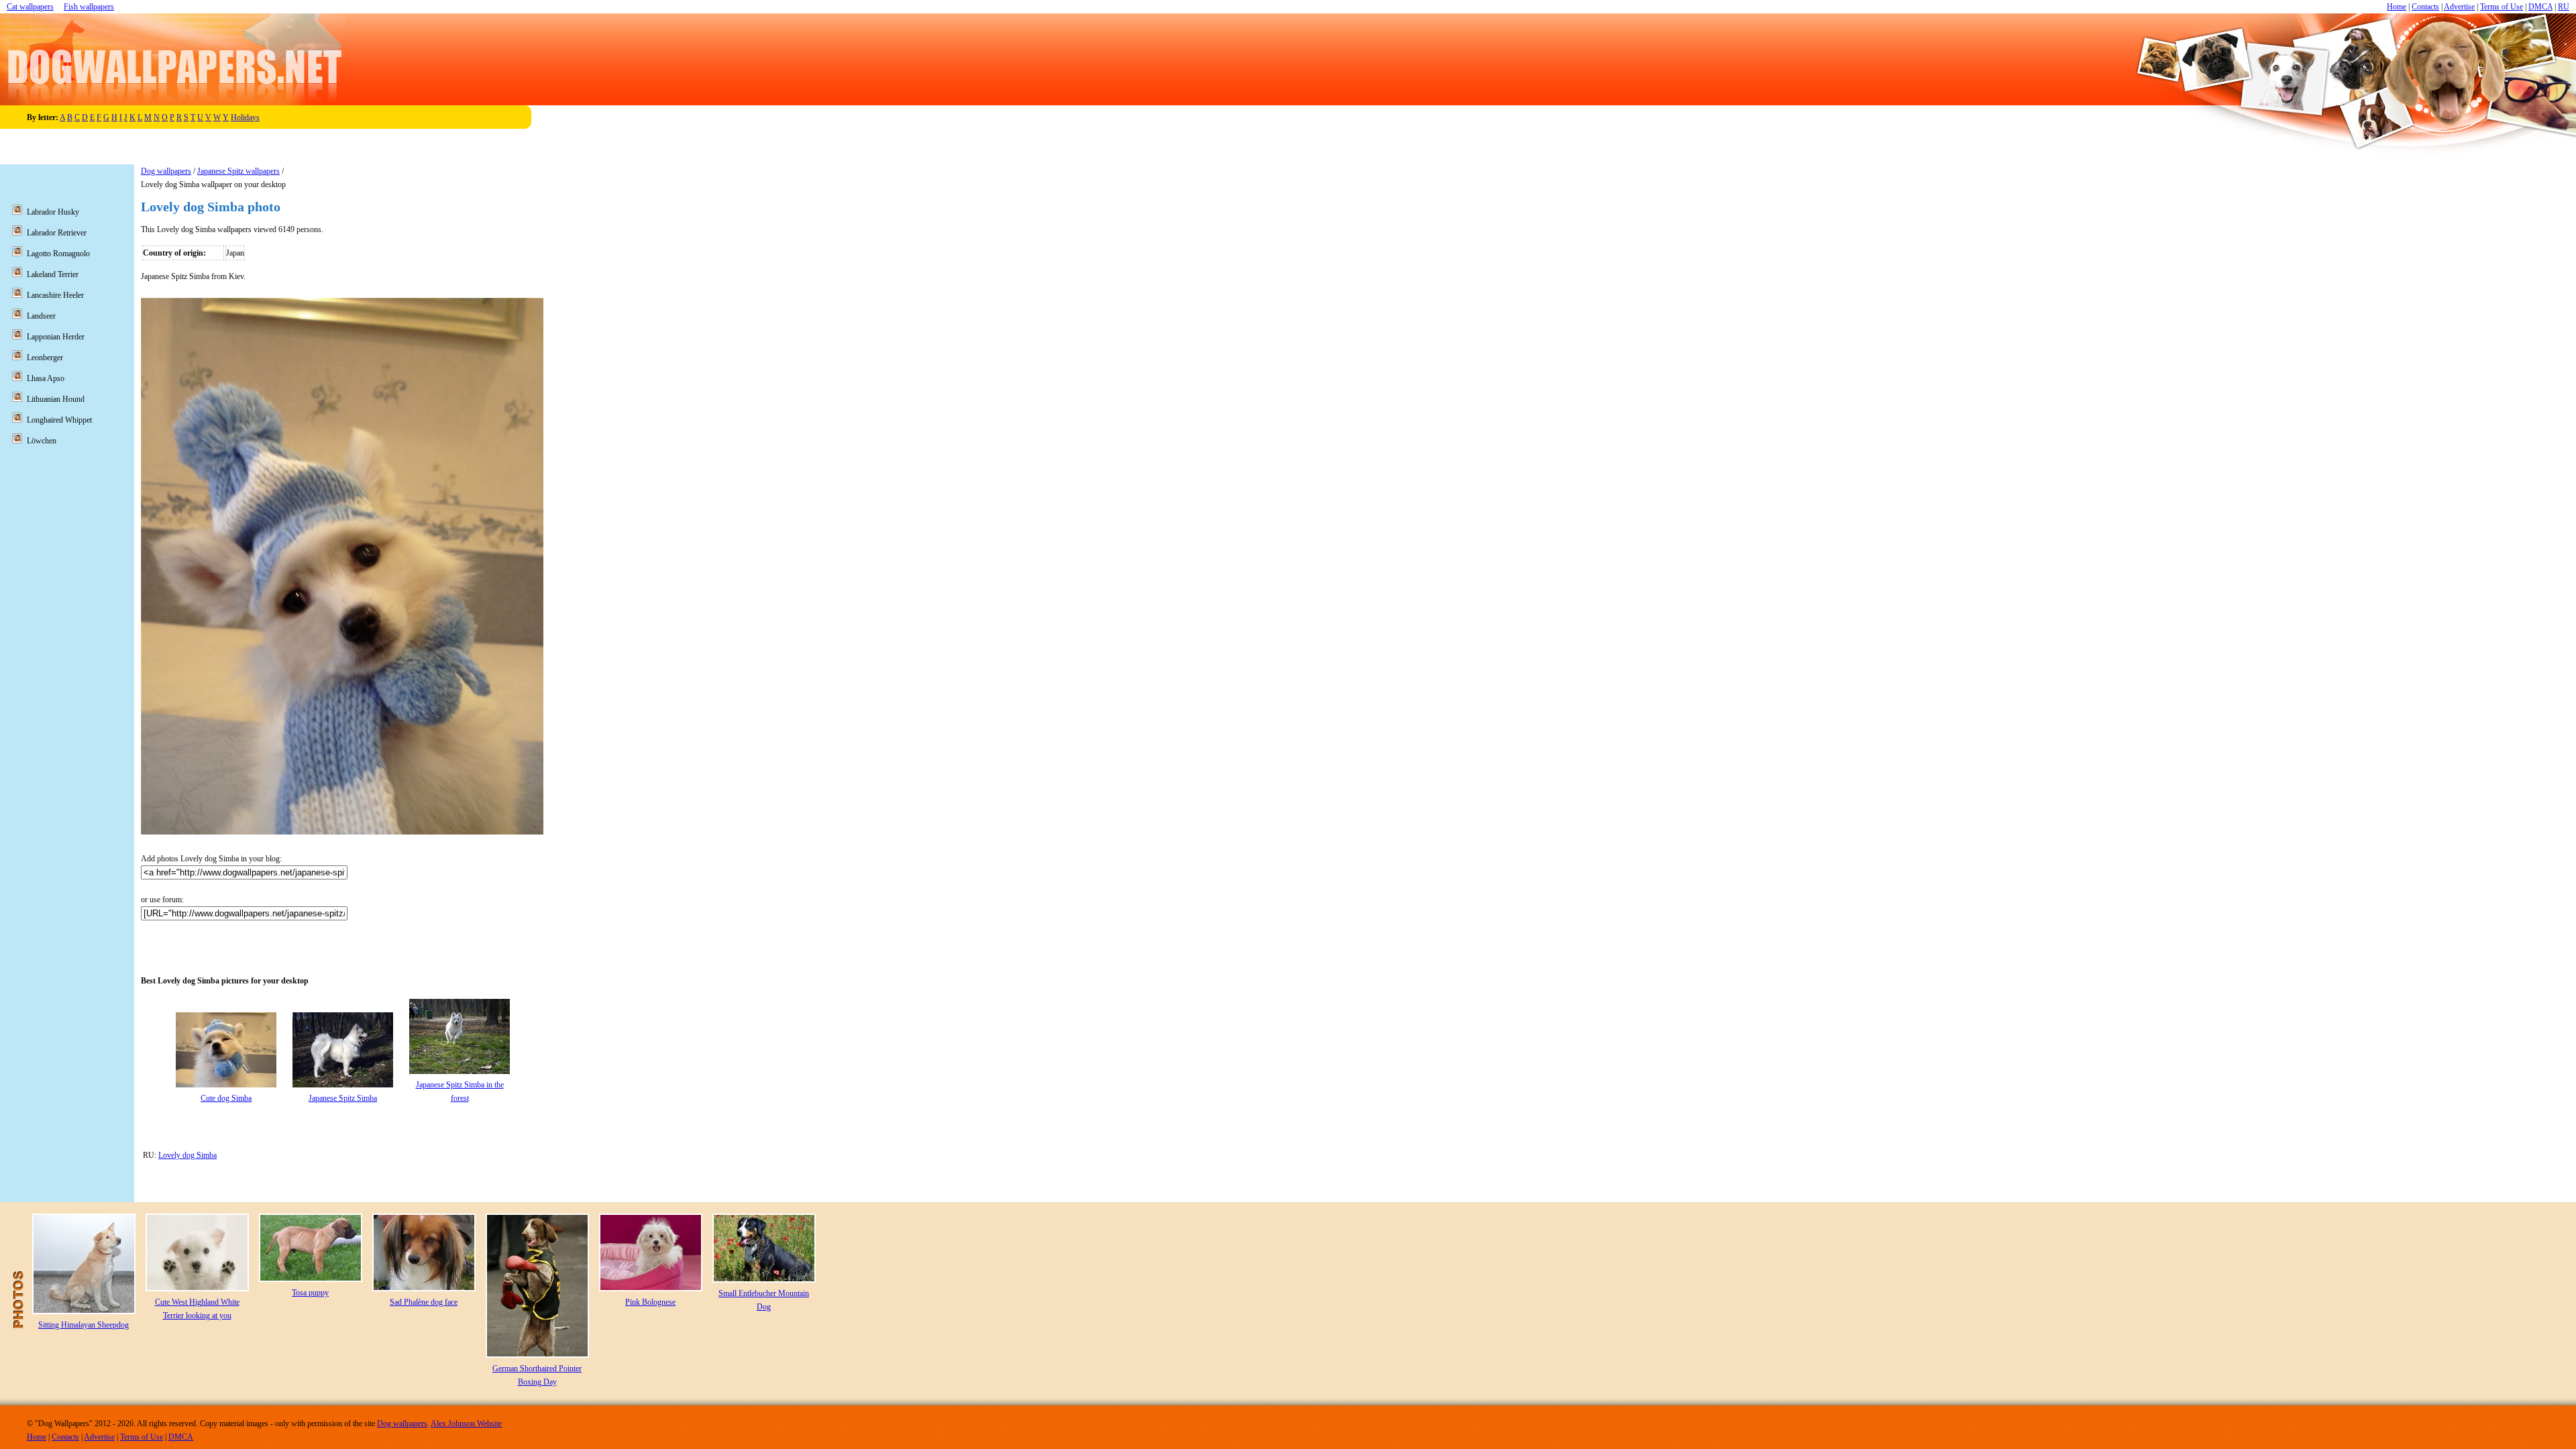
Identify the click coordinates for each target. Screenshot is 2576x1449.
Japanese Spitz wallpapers (238, 171)
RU (2564, 7)
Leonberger (45, 358)
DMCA (2540, 7)
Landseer (41, 316)
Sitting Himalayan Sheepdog (84, 1325)
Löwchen (42, 441)
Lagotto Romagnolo (58, 254)
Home (2397, 7)
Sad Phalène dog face (424, 1302)
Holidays (245, 117)
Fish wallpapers (89, 7)
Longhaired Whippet (59, 420)
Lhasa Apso (46, 378)
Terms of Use (2502, 7)
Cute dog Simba (226, 1098)
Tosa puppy (310, 1293)
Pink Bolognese (650, 1302)
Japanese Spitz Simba (343, 1098)
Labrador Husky (53, 212)
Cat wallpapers (30, 7)
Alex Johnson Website (466, 1424)
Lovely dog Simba (187, 1155)
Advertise (2459, 7)
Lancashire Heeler (55, 295)
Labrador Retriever (57, 233)
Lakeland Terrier (53, 274)
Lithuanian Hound (56, 399)
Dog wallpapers (166, 171)
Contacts (2425, 7)
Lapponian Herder (56, 337)
